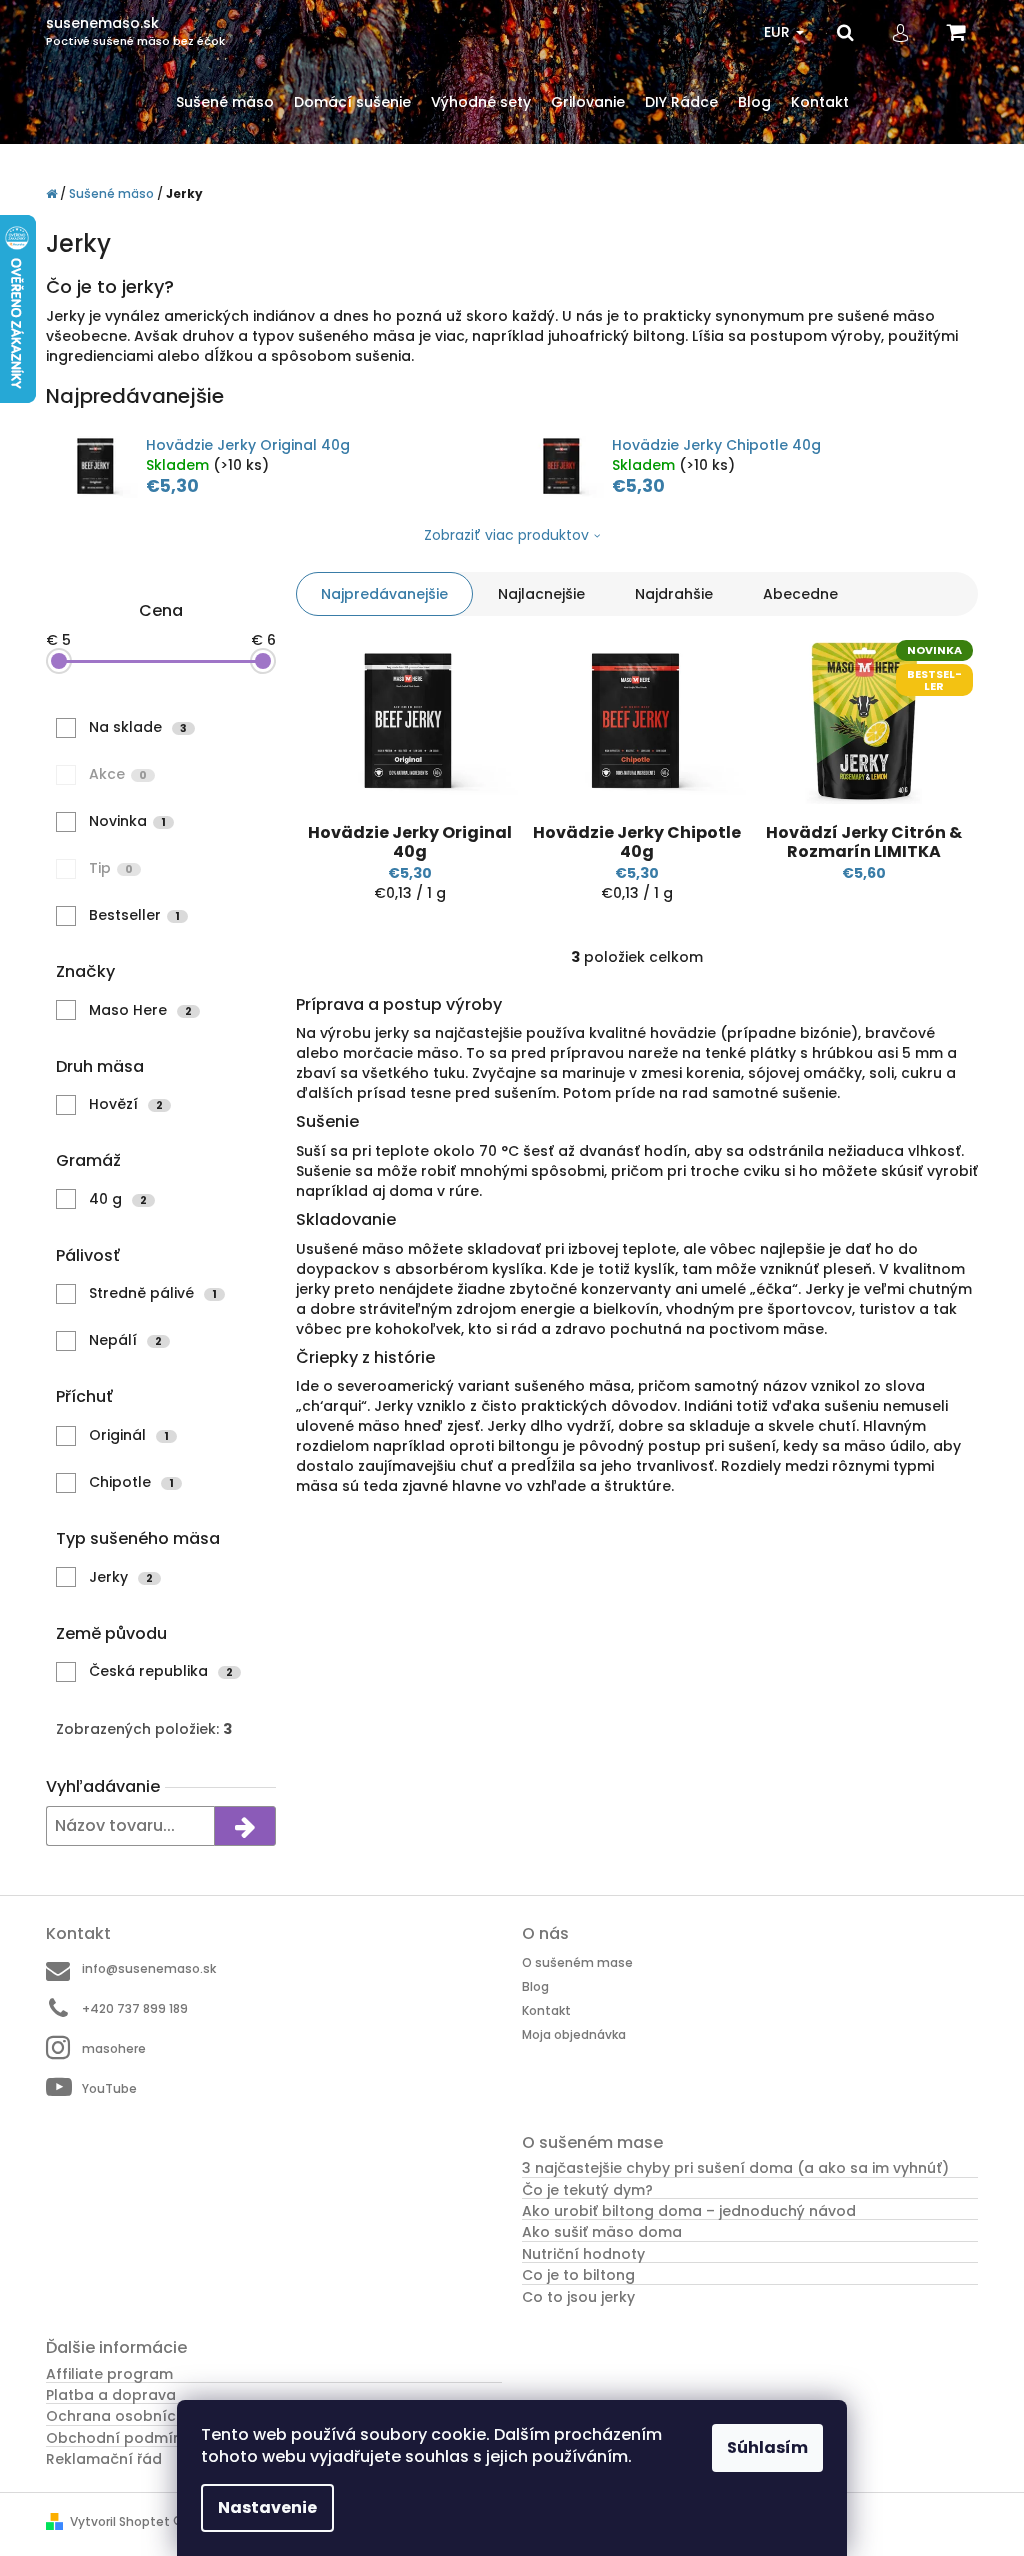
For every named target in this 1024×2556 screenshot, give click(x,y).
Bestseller (134, 915)
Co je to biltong (578, 2275)
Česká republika (161, 1671)
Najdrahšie (674, 594)
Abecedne (800, 594)
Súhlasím (767, 2447)
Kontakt (546, 2010)
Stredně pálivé (153, 1293)
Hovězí (126, 1104)
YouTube (109, 2088)
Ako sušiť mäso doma (602, 2232)
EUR (779, 32)
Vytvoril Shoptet (120, 2521)
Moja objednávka (574, 2034)
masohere (114, 2048)
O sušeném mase (577, 1962)
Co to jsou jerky (578, 2297)
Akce (118, 774)
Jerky (121, 1577)
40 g (118, 1199)
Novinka (127, 821)
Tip (111, 868)
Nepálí (125, 1340)
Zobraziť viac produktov (506, 535)
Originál (129, 1435)
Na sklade (138, 727)
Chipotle (131, 1482)
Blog (535, 1986)
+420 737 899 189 (135, 2008)
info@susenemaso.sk (149, 1968)
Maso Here (140, 1010)
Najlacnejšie (541, 594)
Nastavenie (267, 2507)
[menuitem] (225, 102)
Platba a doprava (111, 2395)
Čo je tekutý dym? (587, 2190)
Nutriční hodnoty (583, 2254)
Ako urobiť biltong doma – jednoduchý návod (689, 2211)
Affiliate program (109, 2374)
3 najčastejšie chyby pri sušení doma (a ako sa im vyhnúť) (735, 2168)
